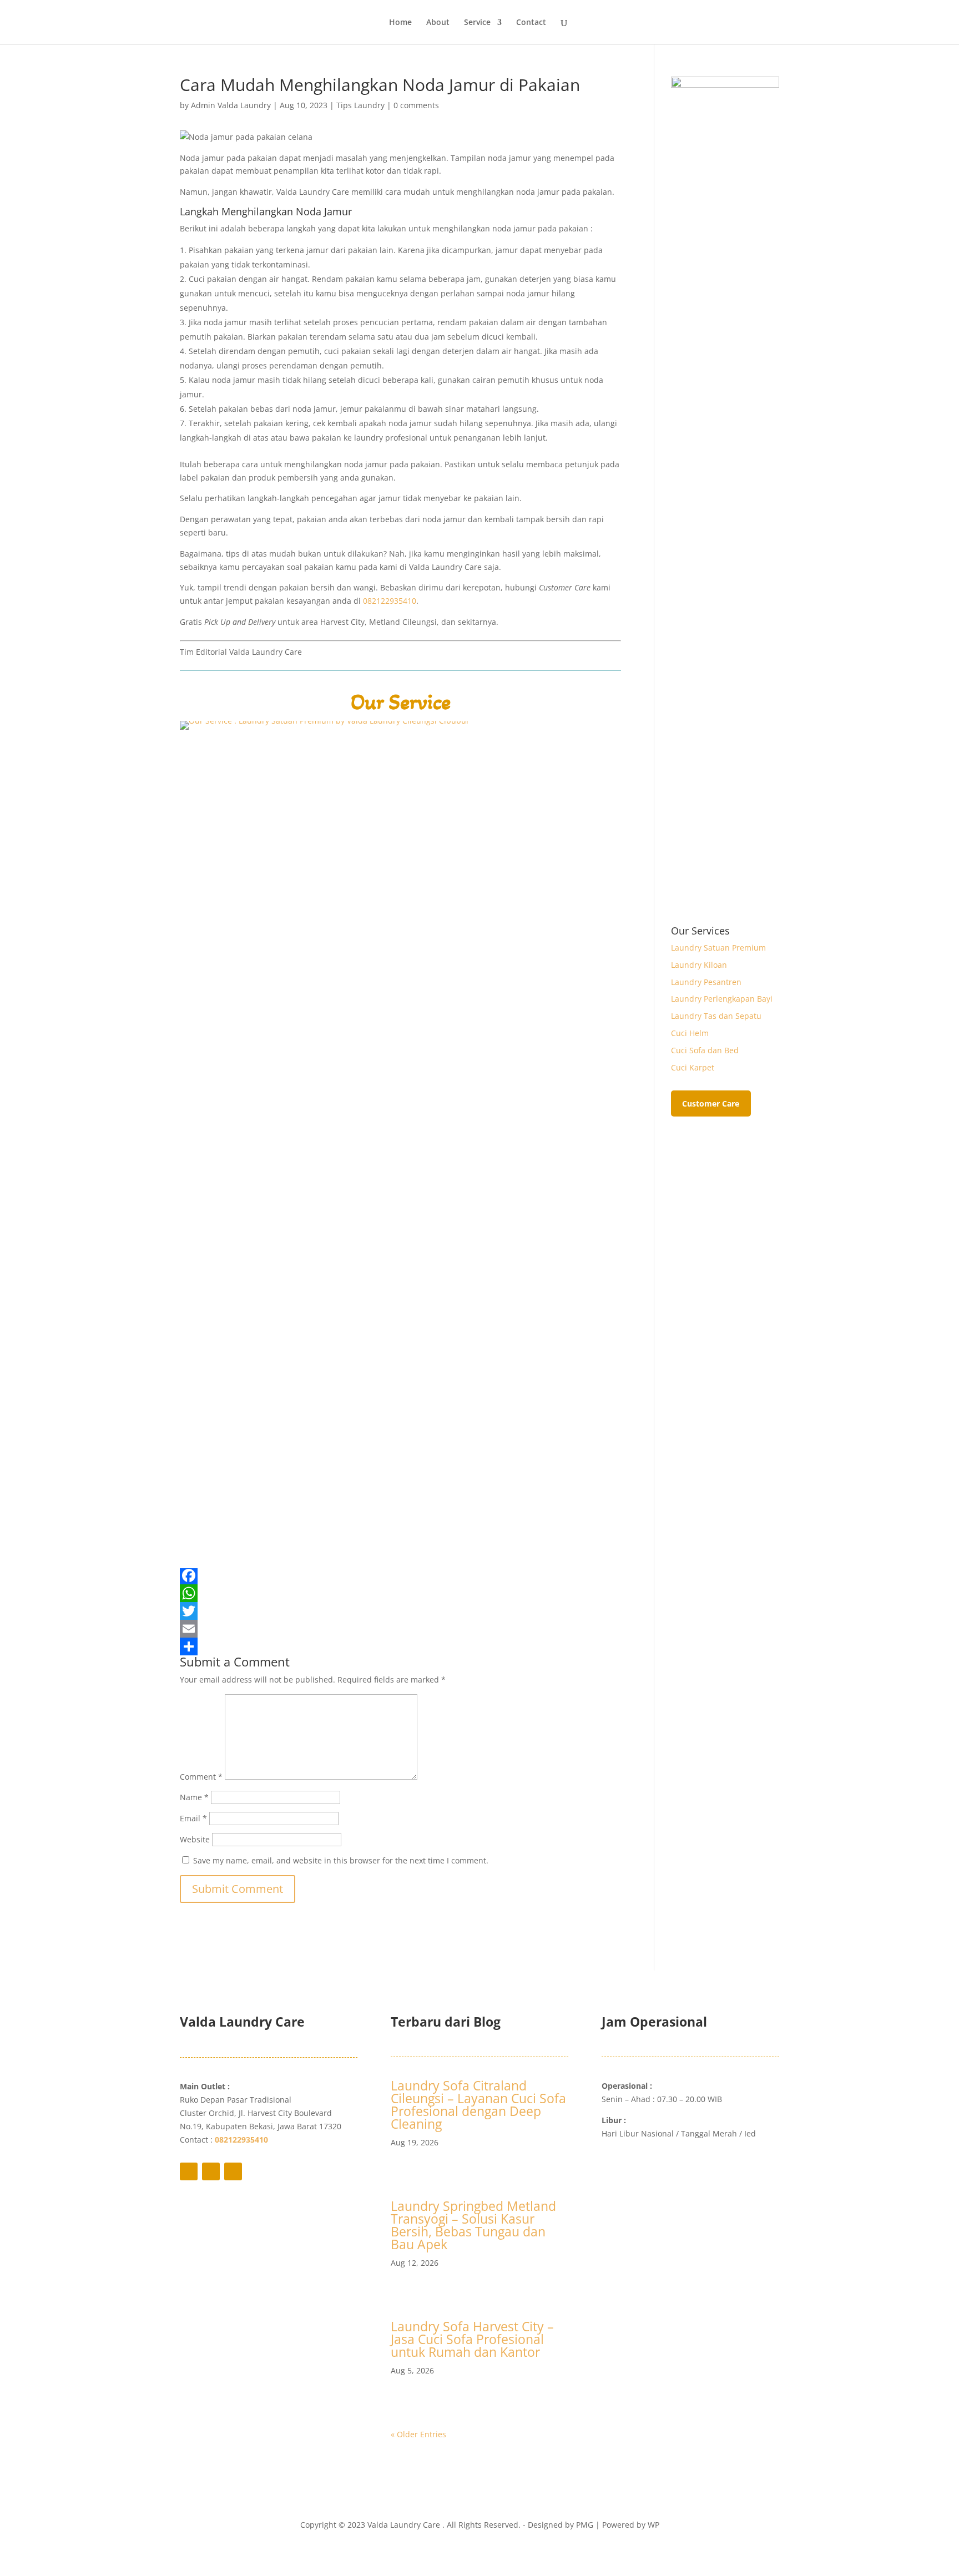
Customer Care (711, 1103)
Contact (531, 23)
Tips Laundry (360, 105)
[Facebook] (400, 1575)
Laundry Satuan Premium (718, 948)
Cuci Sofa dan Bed (705, 1050)
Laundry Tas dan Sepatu (716, 1016)
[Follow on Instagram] (233, 2171)
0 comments (416, 105)
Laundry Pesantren (706, 982)
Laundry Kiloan (699, 965)
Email (193, 1818)
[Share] (400, 1646)
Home (400, 23)
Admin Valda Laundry (231, 105)
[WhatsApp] (400, 1593)
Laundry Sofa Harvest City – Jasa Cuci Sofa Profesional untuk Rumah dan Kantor (472, 2339)
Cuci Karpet (693, 1067)
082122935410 (390, 601)
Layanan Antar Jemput (666, 2169)
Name (194, 1797)
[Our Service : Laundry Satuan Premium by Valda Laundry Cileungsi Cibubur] (400, 1553)
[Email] (400, 1629)
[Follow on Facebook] (189, 2171)
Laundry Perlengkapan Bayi (722, 999)
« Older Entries (418, 2434)
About (438, 23)
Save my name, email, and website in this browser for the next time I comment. (341, 1860)
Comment (201, 1777)
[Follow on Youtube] (211, 2171)
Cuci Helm (690, 1033)
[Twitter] (400, 1611)
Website (195, 1839)
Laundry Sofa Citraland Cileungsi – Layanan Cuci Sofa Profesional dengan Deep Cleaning (478, 2105)
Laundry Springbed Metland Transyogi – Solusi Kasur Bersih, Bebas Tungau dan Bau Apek (473, 2225)
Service (477, 23)
